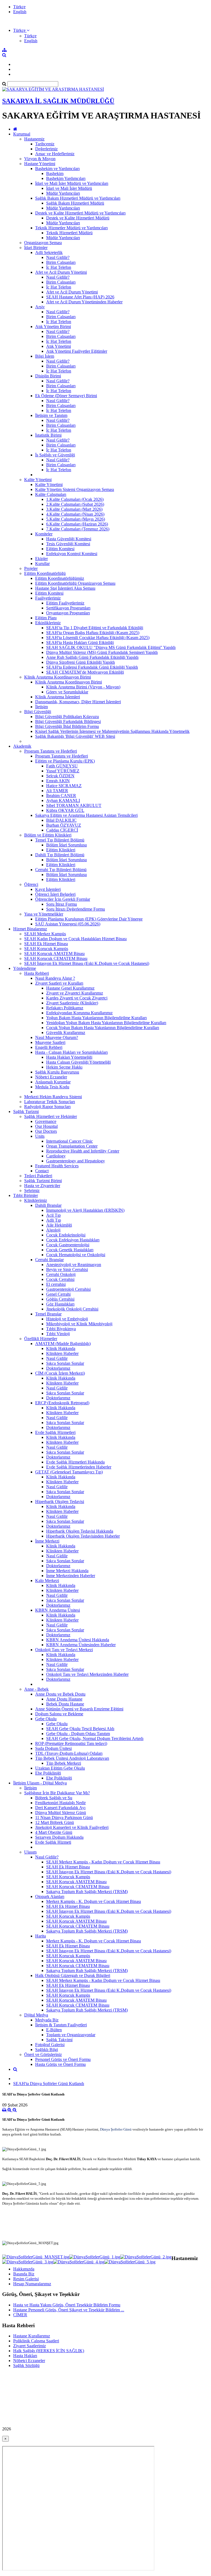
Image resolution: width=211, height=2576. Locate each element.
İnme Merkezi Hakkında (67, 1571)
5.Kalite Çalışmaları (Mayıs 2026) (76, 519)
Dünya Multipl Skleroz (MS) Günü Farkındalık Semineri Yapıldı (102, 652)
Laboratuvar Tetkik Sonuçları (50, 1102)
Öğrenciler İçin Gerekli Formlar (63, 899)
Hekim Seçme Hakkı (64, 1067)
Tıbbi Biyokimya (61, 1329)
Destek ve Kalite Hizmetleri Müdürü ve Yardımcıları (80, 213)
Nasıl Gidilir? (58, 257)
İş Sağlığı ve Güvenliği (55, 455)
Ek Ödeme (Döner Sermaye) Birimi (66, 396)
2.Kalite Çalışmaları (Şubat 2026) (75, 504)
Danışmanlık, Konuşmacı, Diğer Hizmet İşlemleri (78, 702)
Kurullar (42, 563)
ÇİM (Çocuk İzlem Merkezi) (60, 1373)
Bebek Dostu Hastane (65, 1704)
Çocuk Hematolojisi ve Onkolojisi (76, 1255)
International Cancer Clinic (70, 1141)
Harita (41, 1936)
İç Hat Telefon (59, 267)
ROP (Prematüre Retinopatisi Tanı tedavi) (71, 1743)
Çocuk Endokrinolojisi (66, 1235)
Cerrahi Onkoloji (61, 1274)
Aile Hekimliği (59, 1225)
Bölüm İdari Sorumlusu (66, 845)
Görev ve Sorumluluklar (67, 692)
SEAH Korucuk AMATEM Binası (54, 954)
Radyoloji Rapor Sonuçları (47, 1107)
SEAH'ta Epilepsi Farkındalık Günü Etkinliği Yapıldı (92, 667)
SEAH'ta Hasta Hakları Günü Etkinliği (80, 642)
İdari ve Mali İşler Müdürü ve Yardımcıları (72, 183)
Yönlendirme (25, 968)
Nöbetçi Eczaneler (51, 1077)
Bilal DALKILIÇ (61, 820)
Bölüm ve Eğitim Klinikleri (48, 835)
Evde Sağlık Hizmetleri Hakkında (75, 1462)
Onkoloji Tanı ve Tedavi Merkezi (64, 1650)
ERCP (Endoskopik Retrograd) (62, 1403)
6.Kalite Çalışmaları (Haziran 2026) (77, 524)
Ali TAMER (57, 791)
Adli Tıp (54, 1220)
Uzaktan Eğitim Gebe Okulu (60, 1768)
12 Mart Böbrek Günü (55, 1822)
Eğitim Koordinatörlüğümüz (60, 578)
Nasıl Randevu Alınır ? (55, 978)
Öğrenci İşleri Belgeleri (55, 894)
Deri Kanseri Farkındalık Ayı (60, 1808)
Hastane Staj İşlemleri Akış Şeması (65, 588)
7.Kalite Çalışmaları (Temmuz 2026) (78, 529)
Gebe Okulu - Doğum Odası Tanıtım (78, 1734)
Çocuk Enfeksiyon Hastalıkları (73, 1240)
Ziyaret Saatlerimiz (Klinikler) (72, 1003)
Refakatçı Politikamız (65, 1008)
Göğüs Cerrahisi (60, 1299)
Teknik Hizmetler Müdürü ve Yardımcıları (71, 228)
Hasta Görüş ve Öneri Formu (60, 2064)
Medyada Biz (47, 2020)
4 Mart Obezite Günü (54, 1832)
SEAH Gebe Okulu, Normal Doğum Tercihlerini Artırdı (95, 1738)
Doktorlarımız (58, 1368)
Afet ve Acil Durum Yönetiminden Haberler (84, 302)
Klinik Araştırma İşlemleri (58, 697)
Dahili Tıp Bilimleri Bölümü (60, 855)
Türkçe (19, 7)
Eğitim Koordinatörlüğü (45, 573)
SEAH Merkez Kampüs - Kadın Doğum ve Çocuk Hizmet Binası (103, 1862)
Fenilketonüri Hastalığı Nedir (60, 1803)
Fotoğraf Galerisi (50, 2045)
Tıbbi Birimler (26, 1195)
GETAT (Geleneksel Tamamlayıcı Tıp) (69, 1472)
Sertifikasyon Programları (68, 608)
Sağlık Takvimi (59, 2040)
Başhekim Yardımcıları (66, 178)
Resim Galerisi (26, 2279)
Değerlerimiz (46, 149)
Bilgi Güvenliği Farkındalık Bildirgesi (68, 721)
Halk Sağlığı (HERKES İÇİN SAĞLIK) (49, 2351)
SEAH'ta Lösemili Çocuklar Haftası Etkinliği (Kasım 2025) (98, 638)
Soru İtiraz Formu (62, 904)
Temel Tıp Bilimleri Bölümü (60, 840)
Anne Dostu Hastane (64, 1699)
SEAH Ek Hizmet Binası (46, 944)
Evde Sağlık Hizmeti (53, 1842)
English (20, 12)
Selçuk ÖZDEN (60, 776)
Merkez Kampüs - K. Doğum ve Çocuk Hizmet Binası (94, 1901)
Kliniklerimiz (36, 1200)
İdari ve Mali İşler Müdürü (69, 188)
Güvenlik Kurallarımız (66, 1033)
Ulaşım (30, 1852)
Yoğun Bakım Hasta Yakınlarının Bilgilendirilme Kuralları (96, 1018)
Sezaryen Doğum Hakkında (59, 1837)
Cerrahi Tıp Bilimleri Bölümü (61, 870)
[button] (21, 30)
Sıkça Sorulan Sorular (65, 1363)
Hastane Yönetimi (40, 164)
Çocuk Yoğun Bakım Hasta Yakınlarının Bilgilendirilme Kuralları (103, 1028)
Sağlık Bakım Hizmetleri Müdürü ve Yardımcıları (78, 198)
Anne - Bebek (36, 1689)
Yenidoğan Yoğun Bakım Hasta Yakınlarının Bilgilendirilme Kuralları (106, 1023)
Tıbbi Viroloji (58, 1334)
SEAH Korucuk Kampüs (46, 949)
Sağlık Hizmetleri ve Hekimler (51, 1116)
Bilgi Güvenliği (38, 712)
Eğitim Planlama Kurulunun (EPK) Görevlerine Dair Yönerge (89, 919)
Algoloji (53, 1230)
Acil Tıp (53, 1215)
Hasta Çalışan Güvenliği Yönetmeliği (78, 1062)
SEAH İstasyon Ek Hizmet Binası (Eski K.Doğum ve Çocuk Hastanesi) (87, 963)
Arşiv (40, 307)
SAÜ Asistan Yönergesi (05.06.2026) (68, 924)
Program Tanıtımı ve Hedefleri (51, 751)
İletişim (41, 707)
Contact (42, 1171)
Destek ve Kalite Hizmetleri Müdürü (78, 218)
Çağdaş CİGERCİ (62, 830)
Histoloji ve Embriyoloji (67, 1319)
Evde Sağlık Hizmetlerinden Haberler (79, 1467)
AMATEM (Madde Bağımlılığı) (63, 1344)
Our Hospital (46, 1126)
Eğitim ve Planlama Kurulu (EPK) (65, 761)
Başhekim (55, 173)
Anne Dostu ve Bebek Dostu (60, 1694)
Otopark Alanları (50, 1896)
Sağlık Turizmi (26, 1112)
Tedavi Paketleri (38, 1176)
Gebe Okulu (46, 1719)
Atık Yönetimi (59, 346)
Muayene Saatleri (50, 1042)
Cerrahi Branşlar (49, 1260)
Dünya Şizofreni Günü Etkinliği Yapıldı (80, 662)
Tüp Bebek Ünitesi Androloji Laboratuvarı (72, 1758)
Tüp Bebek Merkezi (64, 1763)
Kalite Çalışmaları (51, 494)
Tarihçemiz (45, 144)
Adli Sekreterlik (49, 252)
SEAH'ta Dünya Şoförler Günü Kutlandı (49, 2084)
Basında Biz (24, 2274)
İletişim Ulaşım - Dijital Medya (40, 1783)
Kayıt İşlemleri (48, 889)
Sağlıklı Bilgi (47, 2050)
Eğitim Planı (46, 618)
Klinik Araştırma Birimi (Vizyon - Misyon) (83, 687)
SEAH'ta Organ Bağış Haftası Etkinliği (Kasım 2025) (93, 633)
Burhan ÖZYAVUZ (64, 825)
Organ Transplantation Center (72, 1146)
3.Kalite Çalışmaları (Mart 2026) (74, 509)
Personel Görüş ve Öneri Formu (63, 2059)
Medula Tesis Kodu (52, 1087)
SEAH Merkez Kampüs (45, 934)
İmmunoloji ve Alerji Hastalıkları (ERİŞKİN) (85, 1210)
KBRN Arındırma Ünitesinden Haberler (81, 1645)
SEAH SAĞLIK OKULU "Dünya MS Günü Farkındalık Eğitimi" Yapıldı (111, 647)
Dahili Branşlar (48, 1205)
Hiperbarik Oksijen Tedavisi (60, 1502)
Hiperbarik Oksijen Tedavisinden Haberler (83, 1536)
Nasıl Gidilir (57, 1358)
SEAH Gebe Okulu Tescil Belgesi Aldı (80, 1729)
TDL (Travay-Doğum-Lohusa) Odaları (69, 1753)
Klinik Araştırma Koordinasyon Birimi (58, 677)
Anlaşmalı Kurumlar (53, 1082)
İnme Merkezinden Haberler (71, 1576)
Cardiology (56, 1156)
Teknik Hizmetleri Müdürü (69, 233)
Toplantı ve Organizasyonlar (71, 2035)
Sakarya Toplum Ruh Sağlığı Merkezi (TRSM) (87, 1892)
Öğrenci (31, 884)
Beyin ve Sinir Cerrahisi (67, 1269)
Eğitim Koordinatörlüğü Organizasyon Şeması (75, 583)
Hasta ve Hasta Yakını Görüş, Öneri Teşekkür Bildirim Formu (67, 2305)
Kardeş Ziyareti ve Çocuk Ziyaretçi (77, 998)
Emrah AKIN (58, 781)
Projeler (31, 568)
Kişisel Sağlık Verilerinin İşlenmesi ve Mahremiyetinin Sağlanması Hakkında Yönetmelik (112, 731)
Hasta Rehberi (37, 973)
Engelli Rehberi (49, 1047)
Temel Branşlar (48, 1314)
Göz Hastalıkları (60, 1304)
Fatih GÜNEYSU (62, 766)
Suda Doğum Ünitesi (53, 1748)
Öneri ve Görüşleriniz (43, 2054)
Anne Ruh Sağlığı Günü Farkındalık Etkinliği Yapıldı (92, 657)
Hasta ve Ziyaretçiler (42, 1186)
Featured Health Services (57, 1166)
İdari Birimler (36, 248)
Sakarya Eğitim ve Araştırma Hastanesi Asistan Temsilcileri (86, 815)
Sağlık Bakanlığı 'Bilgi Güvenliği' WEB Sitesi (75, 736)
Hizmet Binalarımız (30, 929)
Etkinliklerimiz (48, 623)
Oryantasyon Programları (68, 613)
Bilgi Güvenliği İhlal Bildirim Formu (67, 726)
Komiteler (44, 534)
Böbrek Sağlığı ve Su (54, 1798)
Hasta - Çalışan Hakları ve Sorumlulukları (71, 1052)
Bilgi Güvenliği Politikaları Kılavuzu (67, 717)
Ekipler (41, 559)
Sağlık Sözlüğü (26, 2365)
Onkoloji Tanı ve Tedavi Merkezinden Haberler (87, 1674)
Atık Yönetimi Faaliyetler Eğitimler (77, 351)
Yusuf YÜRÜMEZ (63, 771)
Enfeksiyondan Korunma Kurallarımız (79, 1013)
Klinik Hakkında (61, 1348)
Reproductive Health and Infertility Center (83, 1151)
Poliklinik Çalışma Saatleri (36, 2341)
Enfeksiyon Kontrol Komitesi (72, 554)
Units (40, 1136)
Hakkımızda (24, 2269)
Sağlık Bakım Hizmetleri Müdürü (75, 203)
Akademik (22, 746)
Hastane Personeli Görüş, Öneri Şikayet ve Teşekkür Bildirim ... (69, 2310)
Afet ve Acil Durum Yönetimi (61, 272)
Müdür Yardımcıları (63, 193)
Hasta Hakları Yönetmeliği (69, 1057)
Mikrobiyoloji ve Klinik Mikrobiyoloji (79, 1324)
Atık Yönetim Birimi (53, 327)
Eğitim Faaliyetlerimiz (65, 603)
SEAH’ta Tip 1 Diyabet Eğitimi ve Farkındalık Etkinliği (95, 628)
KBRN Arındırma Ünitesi (58, 1610)
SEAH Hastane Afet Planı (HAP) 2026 (80, 297)
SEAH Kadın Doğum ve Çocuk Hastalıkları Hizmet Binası (75, 939)
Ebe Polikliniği (48, 1773)
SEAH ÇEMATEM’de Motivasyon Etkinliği (85, 672)
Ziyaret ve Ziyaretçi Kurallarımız (75, 993)
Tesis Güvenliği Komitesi (68, 544)
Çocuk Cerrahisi (60, 1279)
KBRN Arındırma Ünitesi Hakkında (78, 1640)
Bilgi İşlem (45, 356)
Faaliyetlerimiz (48, 598)
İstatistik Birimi (48, 435)
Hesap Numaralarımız (32, 2284)
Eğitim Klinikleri (61, 850)
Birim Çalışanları (61, 262)
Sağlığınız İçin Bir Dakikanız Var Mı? (57, 1793)
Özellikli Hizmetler (41, 1339)
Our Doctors (46, 1131)
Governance (46, 1121)
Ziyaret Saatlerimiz (30, 2346)
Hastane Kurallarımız (32, 2336)
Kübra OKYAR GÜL (65, 810)
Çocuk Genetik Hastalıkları (70, 1250)
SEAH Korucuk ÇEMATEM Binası (56, 958)
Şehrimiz (32, 1190)
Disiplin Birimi (48, 376)
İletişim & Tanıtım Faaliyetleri (61, 2025)
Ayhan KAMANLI (63, 800)
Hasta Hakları (25, 2356)
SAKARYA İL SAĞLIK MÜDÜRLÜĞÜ (58, 101)
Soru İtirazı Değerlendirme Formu (76, 909)
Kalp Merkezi (47, 1581)
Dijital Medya (36, 2015)
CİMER (20, 2315)
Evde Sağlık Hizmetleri (55, 1432)
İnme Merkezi (47, 1541)
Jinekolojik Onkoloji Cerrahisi (72, 1309)
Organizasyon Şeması (43, 243)
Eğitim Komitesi (60, 549)
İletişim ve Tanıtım (51, 415)
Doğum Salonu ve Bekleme (59, 1714)
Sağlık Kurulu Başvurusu (57, 1072)
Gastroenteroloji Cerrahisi (68, 1289)
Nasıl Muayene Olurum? (57, 1037)
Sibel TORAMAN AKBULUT (74, 805)
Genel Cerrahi (58, 1294)
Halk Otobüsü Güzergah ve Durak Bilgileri (73, 1975)
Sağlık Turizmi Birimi (43, 1181)
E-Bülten (54, 2030)
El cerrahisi (56, 1284)
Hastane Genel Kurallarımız (70, 988)
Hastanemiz (34, 139)
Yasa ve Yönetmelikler (44, 914)
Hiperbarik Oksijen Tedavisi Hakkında (80, 1531)
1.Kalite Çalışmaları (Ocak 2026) (75, 499)
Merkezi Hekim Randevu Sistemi (53, 1097)
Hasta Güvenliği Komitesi (69, 539)
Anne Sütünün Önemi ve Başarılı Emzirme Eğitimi (79, 1709)
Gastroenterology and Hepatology (76, 1161)
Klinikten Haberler (62, 1353)
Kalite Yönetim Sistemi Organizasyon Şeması (75, 489)
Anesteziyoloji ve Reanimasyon (74, 1265)
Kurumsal (22, 134)
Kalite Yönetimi (38, 480)
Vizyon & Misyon (40, 159)
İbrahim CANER (61, 796)
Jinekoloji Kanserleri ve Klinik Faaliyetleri (72, 1827)
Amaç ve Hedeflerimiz (55, 154)
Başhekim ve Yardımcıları (57, 169)
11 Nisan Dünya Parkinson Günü (64, 1817)
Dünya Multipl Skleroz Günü (61, 1813)
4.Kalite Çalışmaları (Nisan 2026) (75, 514)
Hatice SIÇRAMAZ (64, 786)
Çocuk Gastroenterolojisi (68, 1245)
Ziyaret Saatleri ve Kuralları (59, 983)
